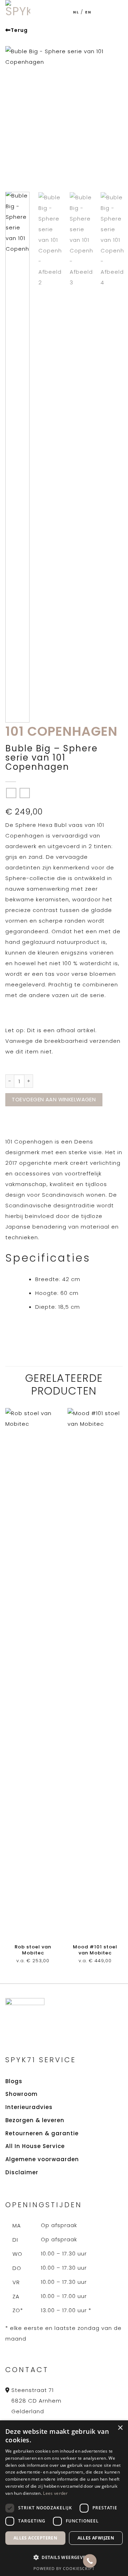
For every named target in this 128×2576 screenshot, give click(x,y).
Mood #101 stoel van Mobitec (95, 1950)
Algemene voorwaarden (42, 2159)
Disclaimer (22, 2172)
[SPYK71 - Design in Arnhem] (18, 12)
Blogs (14, 2081)
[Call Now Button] (90, 2561)
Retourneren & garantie (42, 2133)
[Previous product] (25, 793)
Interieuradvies (29, 2107)
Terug (19, 30)
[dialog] (64, 2498)
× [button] (120, 2428)
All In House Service (35, 2146)
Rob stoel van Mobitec (33, 1950)
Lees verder (55, 2493)
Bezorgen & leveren (35, 2120)
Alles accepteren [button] (35, 2538)
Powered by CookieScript (64, 2568)
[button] (64, 2558)
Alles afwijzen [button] (96, 2538)
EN (88, 12)
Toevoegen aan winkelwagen (54, 1100)
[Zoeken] (111, 12)
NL (76, 12)
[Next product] (11, 793)
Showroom (22, 2094)
